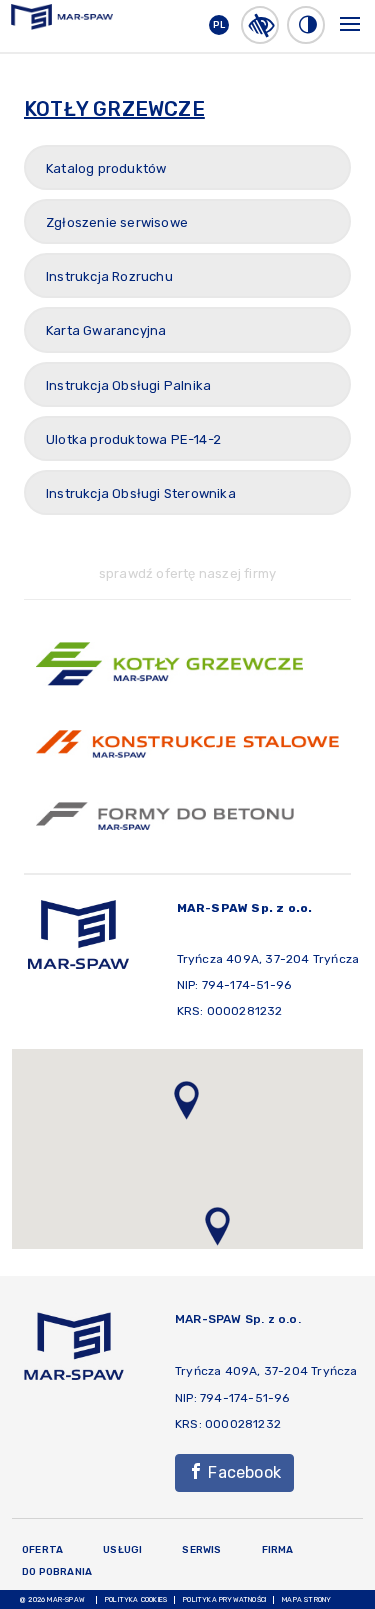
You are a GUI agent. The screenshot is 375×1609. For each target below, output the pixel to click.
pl (219, 25)
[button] (260, 25)
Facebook (242, 1472)
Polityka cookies (136, 1599)
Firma (278, 1550)
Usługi (122, 1550)
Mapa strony (306, 1599)
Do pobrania (57, 1572)
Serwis (201, 1550)
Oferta (42, 1550)
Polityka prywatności (224, 1599)
